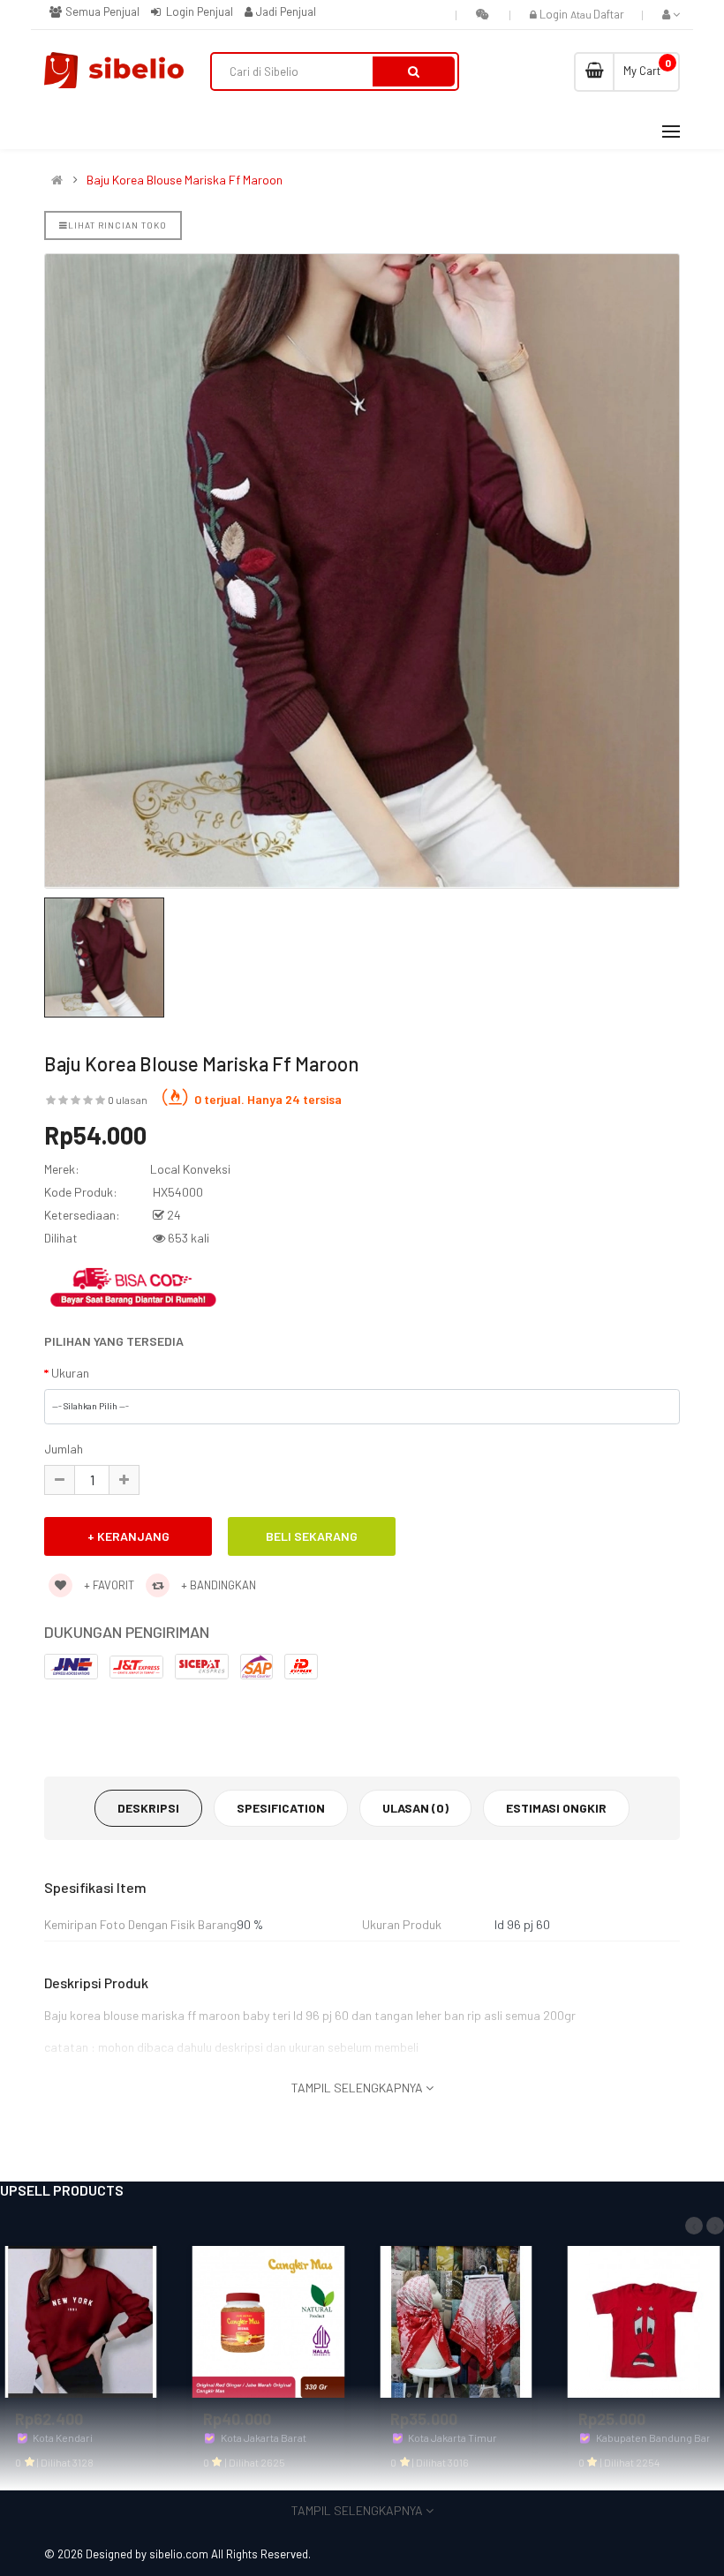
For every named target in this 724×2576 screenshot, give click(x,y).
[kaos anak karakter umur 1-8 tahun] (644, 2320)
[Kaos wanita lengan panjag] (81, 2320)
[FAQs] (483, 14)
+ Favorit (108, 1585)
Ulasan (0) (415, 1808)
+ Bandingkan (217, 1585)
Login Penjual (198, 11)
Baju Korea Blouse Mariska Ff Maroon (185, 180)
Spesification (281, 1808)
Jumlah (64, 1449)
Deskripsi (148, 1808)
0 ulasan (128, 1100)
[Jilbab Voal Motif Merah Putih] (456, 2320)
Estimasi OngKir (556, 1808)
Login (555, 14)
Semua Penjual (101, 11)
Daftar (609, 14)
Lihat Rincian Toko (117, 225)
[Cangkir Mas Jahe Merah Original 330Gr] (269, 2320)
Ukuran (70, 1373)
